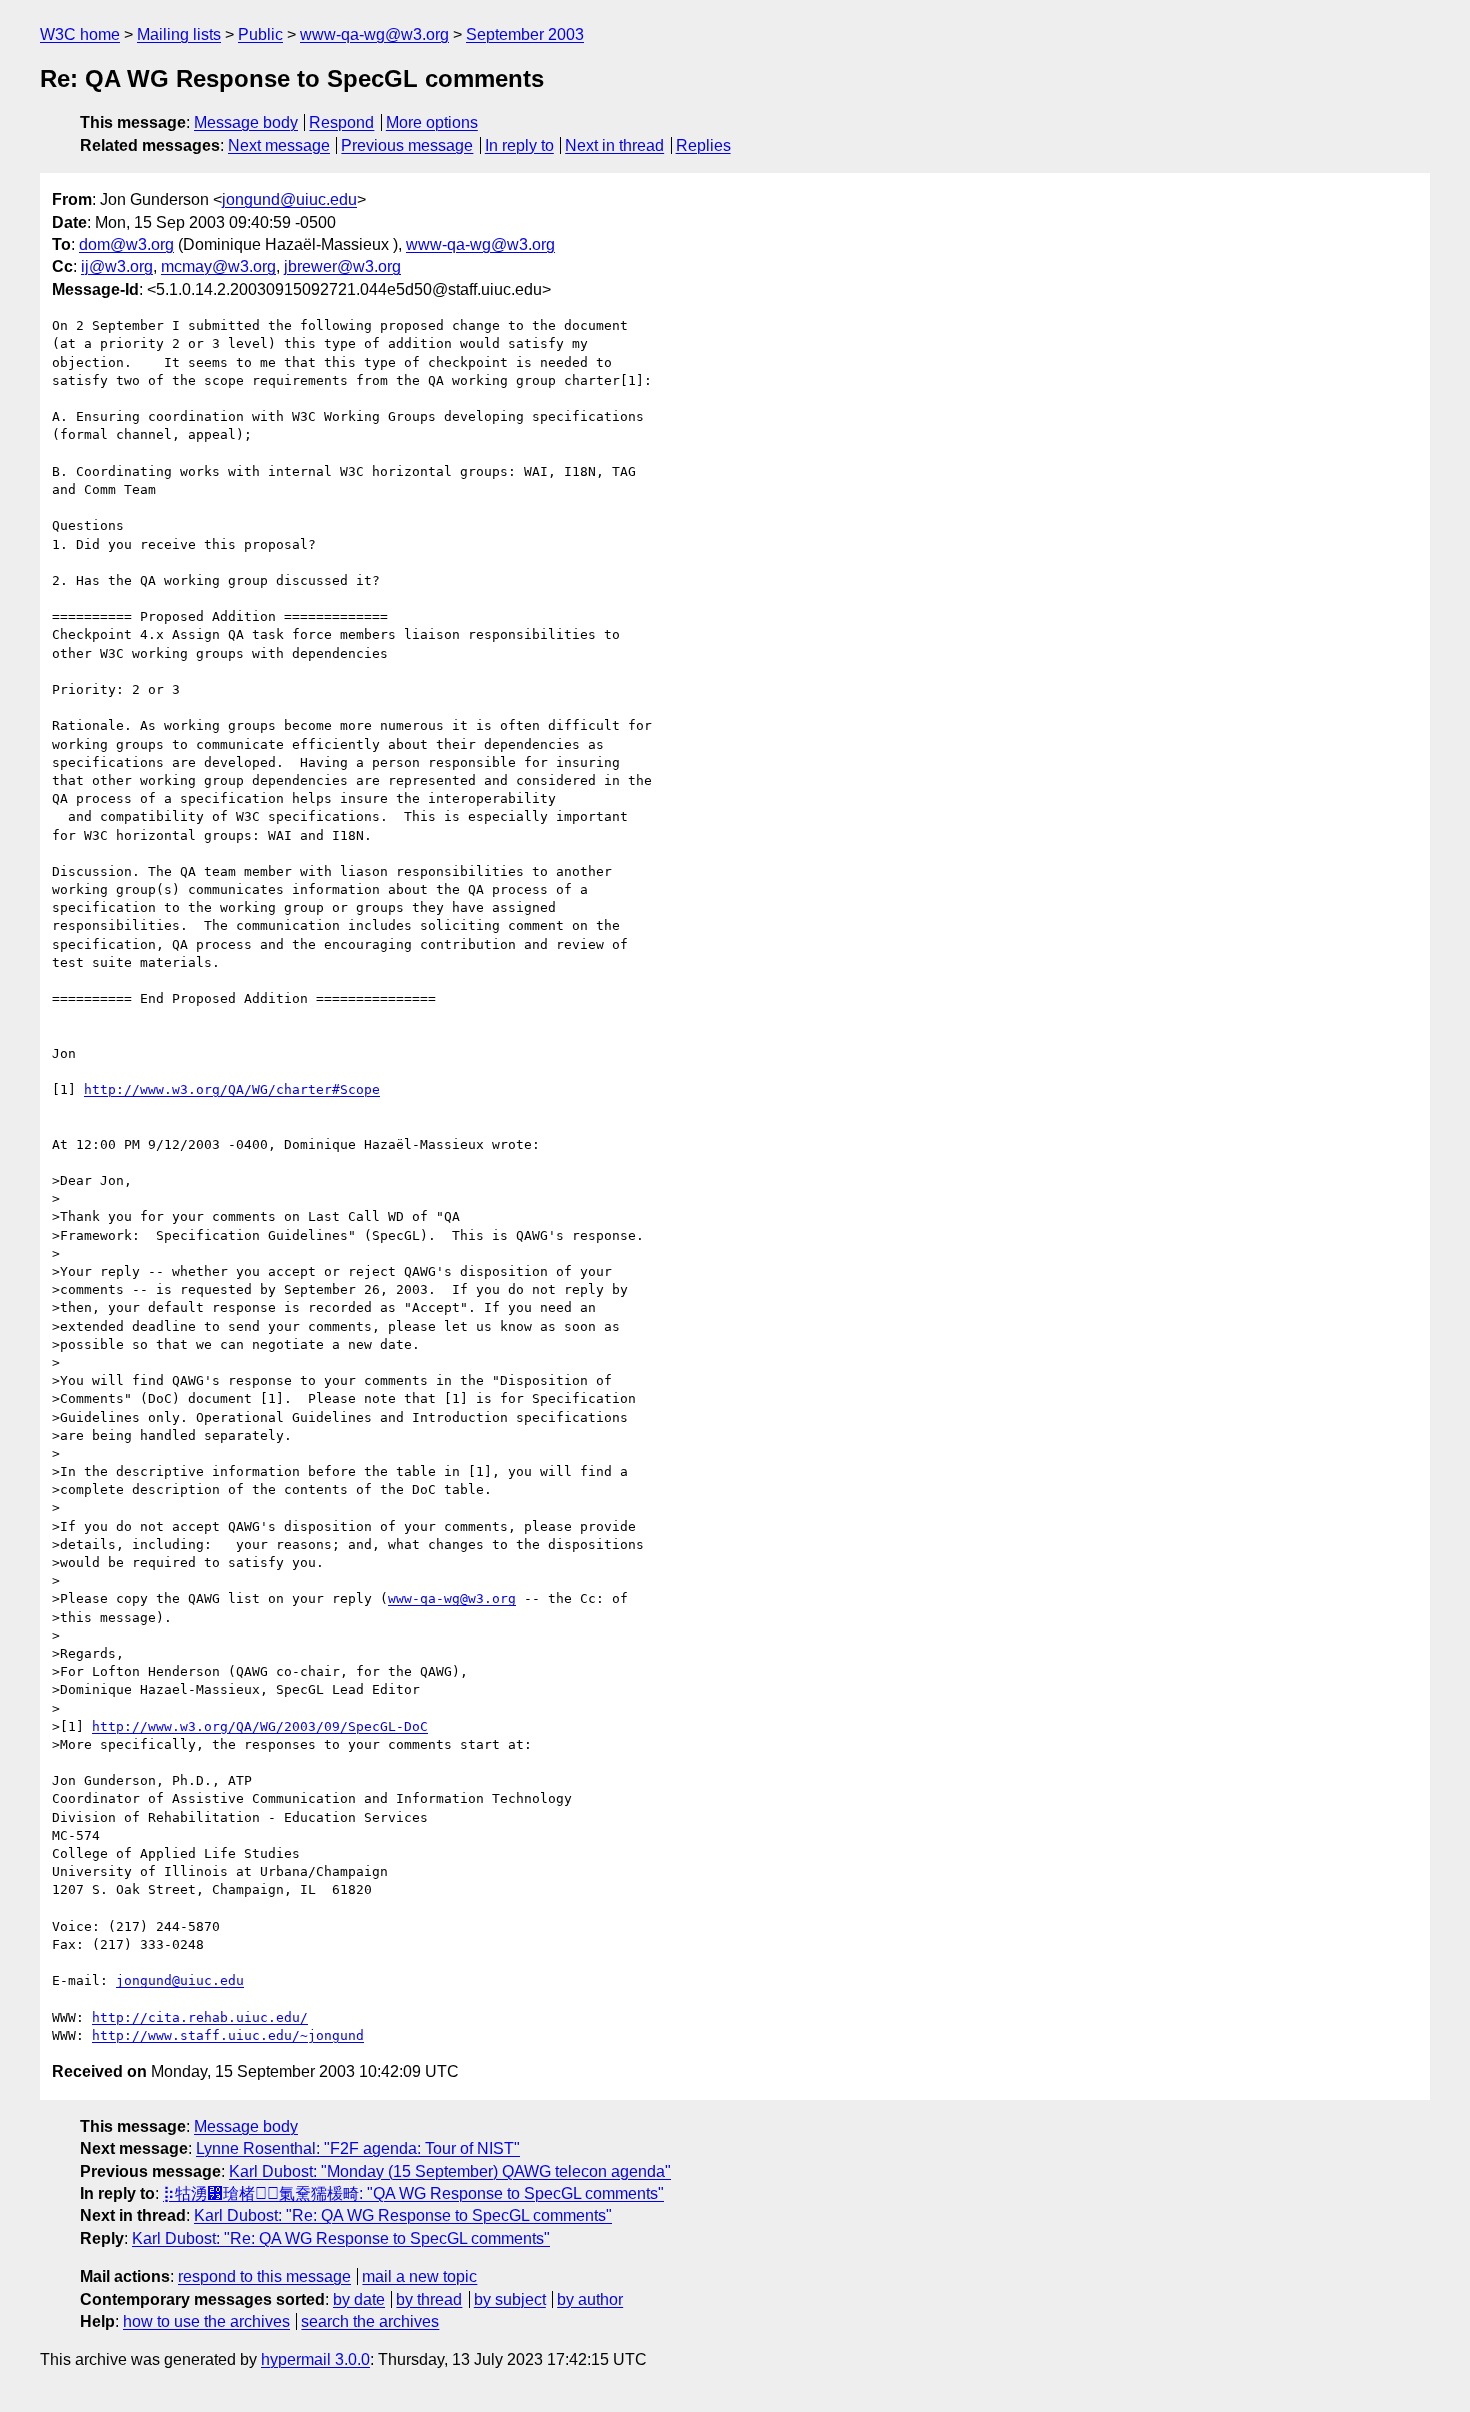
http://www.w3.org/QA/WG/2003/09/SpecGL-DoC (260, 1726)
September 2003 (525, 34)
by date (359, 2299)
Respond (341, 122)
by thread (429, 2299)
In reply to (519, 145)
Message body (246, 122)
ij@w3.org (117, 266)
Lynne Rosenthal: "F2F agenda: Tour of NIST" (358, 2148)
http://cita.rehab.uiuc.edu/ (200, 2017)
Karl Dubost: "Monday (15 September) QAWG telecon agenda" (450, 2171)
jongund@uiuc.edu (289, 199)
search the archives (370, 2321)
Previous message (407, 145)
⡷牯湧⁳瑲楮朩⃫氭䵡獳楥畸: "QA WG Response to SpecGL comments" (413, 2193)
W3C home (80, 34)
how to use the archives (206, 2321)
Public (260, 34)
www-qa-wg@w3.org (374, 34)
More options (432, 122)
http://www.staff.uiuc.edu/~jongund (228, 2035)
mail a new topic (419, 2276)
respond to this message (264, 2276)
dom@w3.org (126, 244)
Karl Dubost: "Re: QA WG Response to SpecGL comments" (403, 2215)
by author (590, 2299)
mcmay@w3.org (218, 266)
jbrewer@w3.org (342, 266)
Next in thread (614, 145)
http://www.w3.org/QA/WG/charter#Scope (232, 1089)
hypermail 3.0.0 (315, 2359)
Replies (703, 145)
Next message (279, 145)
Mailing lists (179, 34)
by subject (510, 2299)
